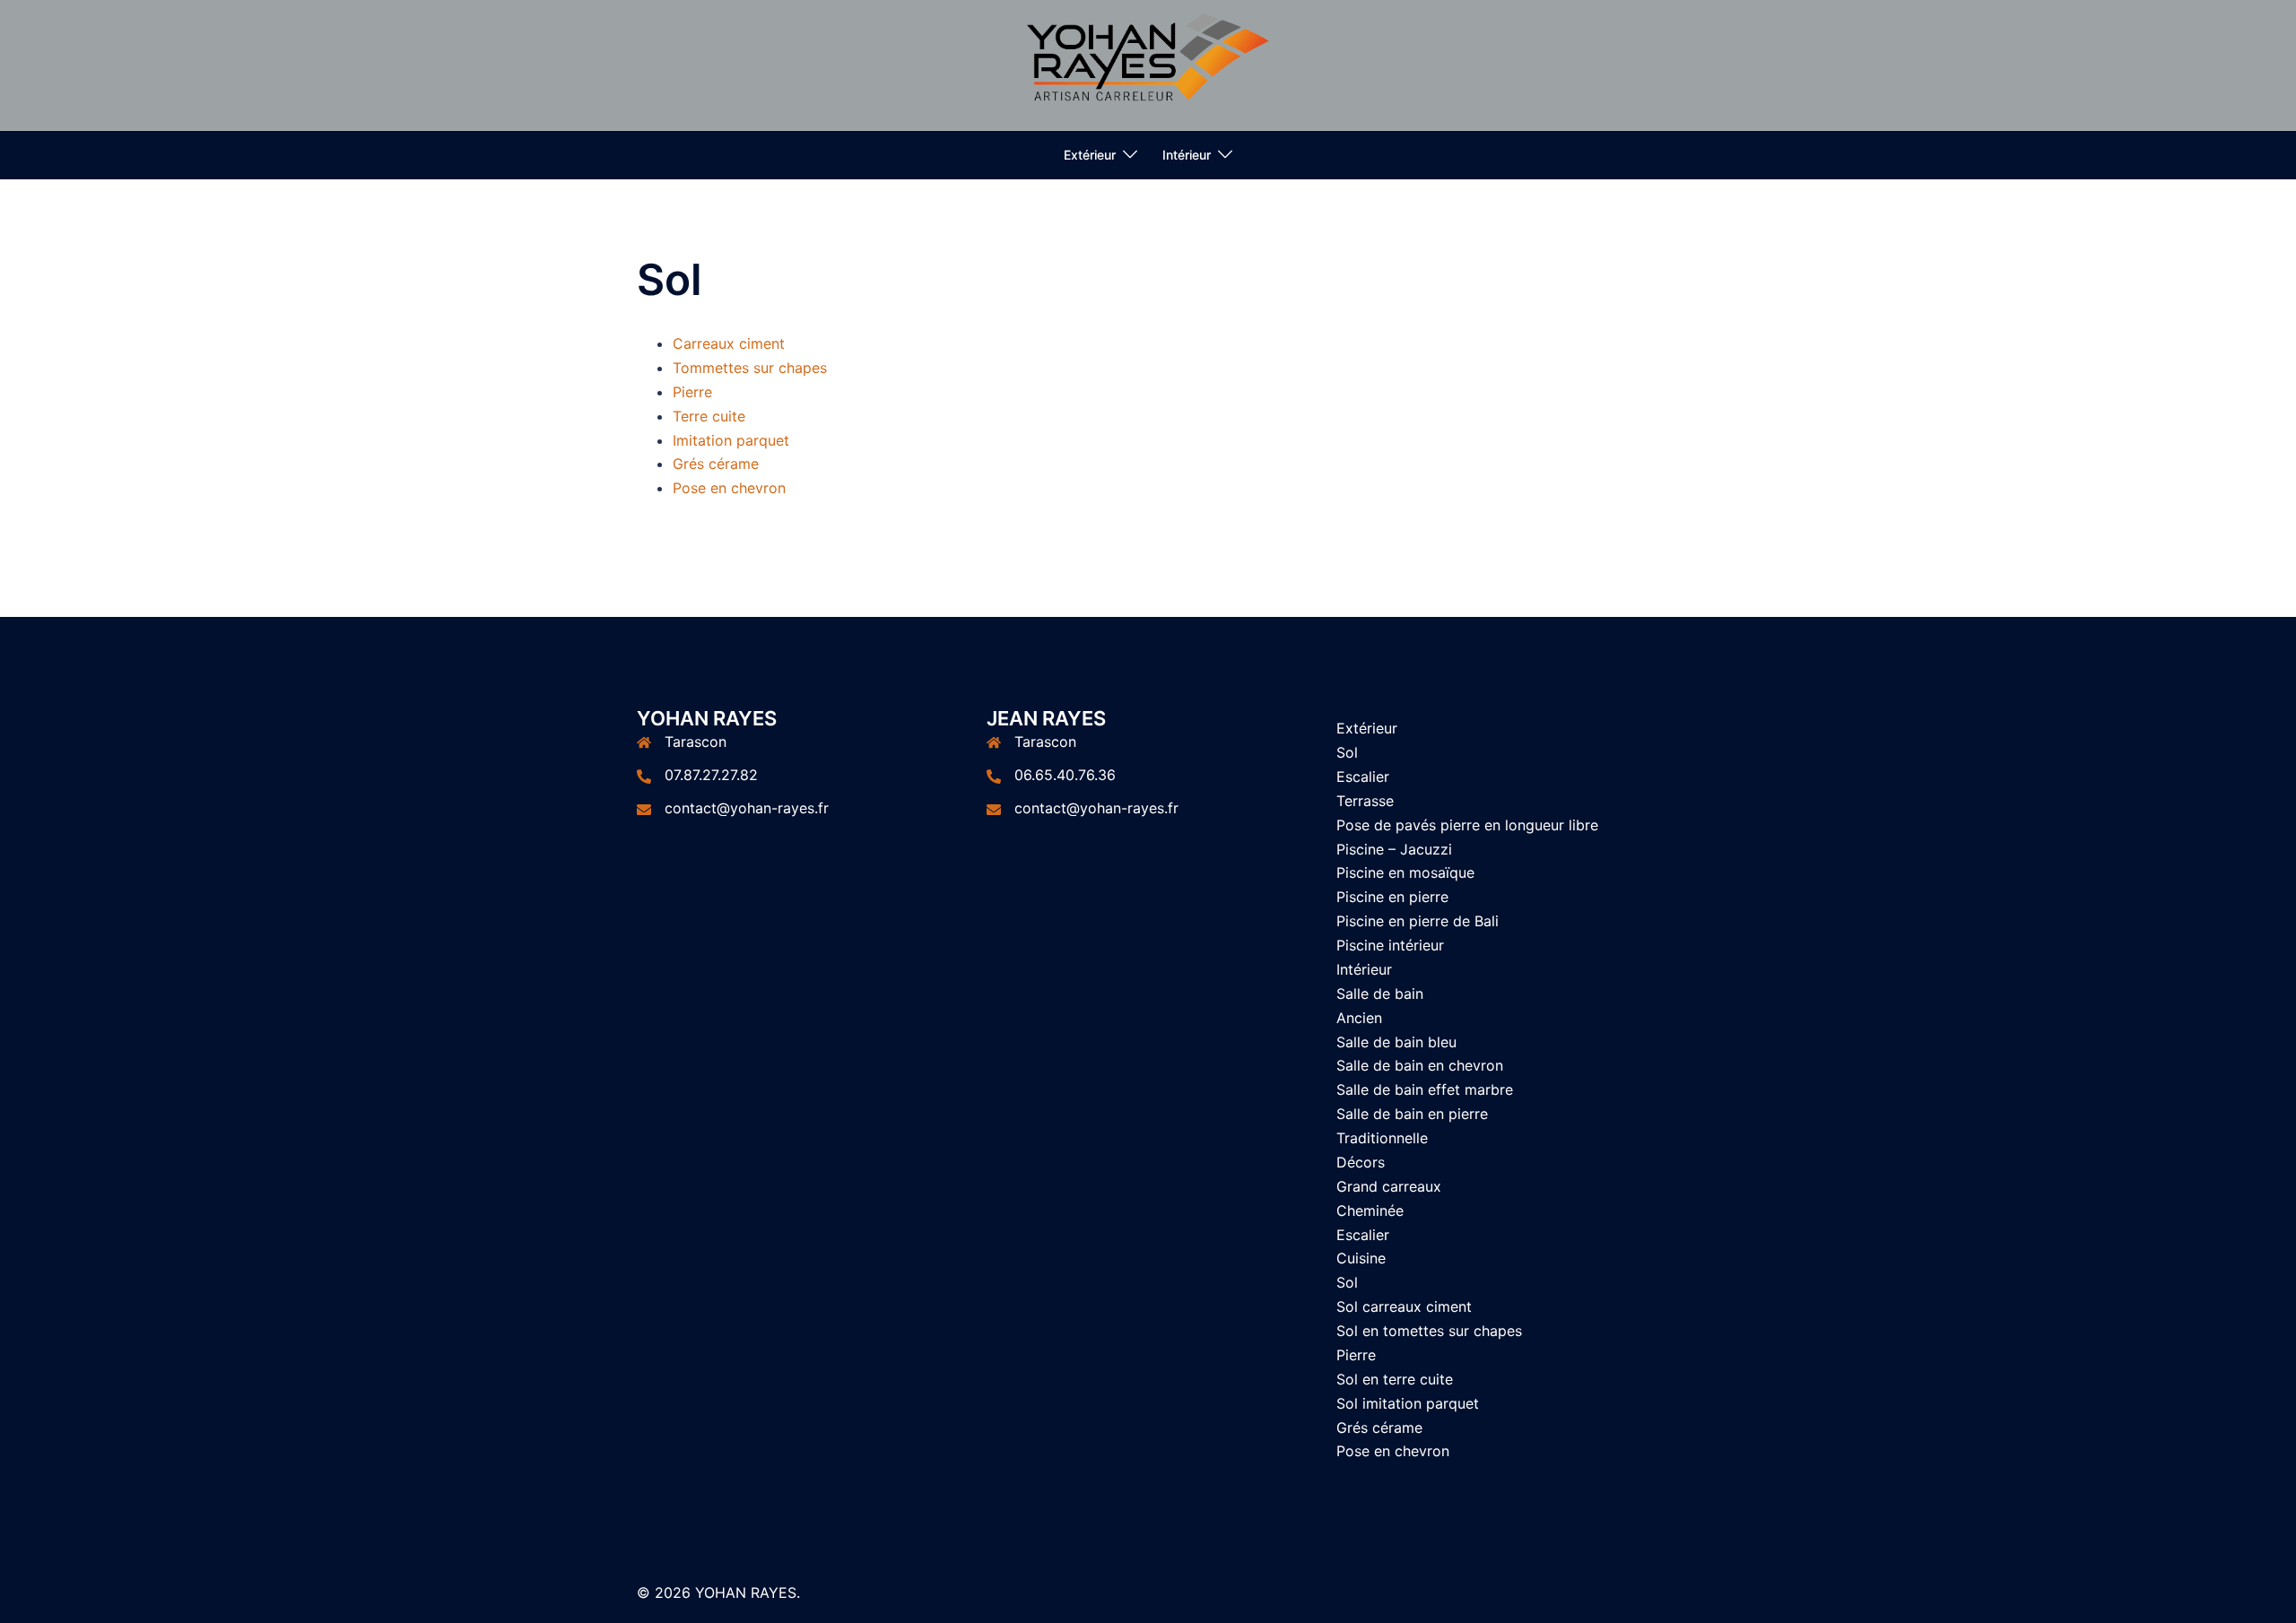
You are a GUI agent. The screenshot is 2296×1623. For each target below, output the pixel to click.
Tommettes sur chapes (750, 368)
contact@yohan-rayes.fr (747, 808)
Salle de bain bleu (1396, 1042)
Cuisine (1361, 1258)
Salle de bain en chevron (1420, 1065)
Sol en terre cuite (1395, 1379)
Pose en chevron (729, 488)
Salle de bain (1380, 994)
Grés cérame (716, 464)
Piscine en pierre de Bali (1418, 921)
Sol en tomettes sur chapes (1429, 1331)
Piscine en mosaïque (1405, 872)
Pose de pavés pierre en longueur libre (1467, 825)
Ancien (1359, 1018)
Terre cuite (709, 416)
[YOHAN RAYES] (1148, 64)
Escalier (1363, 777)
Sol (1347, 752)
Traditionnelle (1382, 1138)
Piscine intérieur (1390, 945)
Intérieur (1187, 155)
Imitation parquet (731, 440)
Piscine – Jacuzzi (1394, 849)
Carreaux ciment (729, 343)
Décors (1361, 1162)
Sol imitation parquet (1408, 1403)
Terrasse (1365, 801)
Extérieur (1090, 155)
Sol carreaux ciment (1404, 1306)
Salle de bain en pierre (1412, 1114)
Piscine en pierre (1392, 897)
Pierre (692, 392)
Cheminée (1370, 1211)
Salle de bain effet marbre (1425, 1089)
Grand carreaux (1389, 1186)
